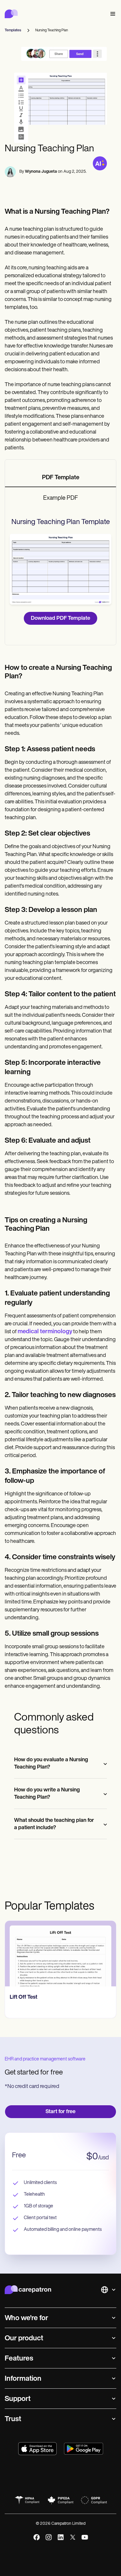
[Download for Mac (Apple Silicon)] (37, 2449)
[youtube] (85, 2537)
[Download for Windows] (84, 2449)
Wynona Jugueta (41, 172)
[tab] (60, 478)
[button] (112, 14)
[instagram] (49, 2537)
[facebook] (37, 2537)
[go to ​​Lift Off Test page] (60, 1954)
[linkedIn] (61, 2537)
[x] (73, 2537)
